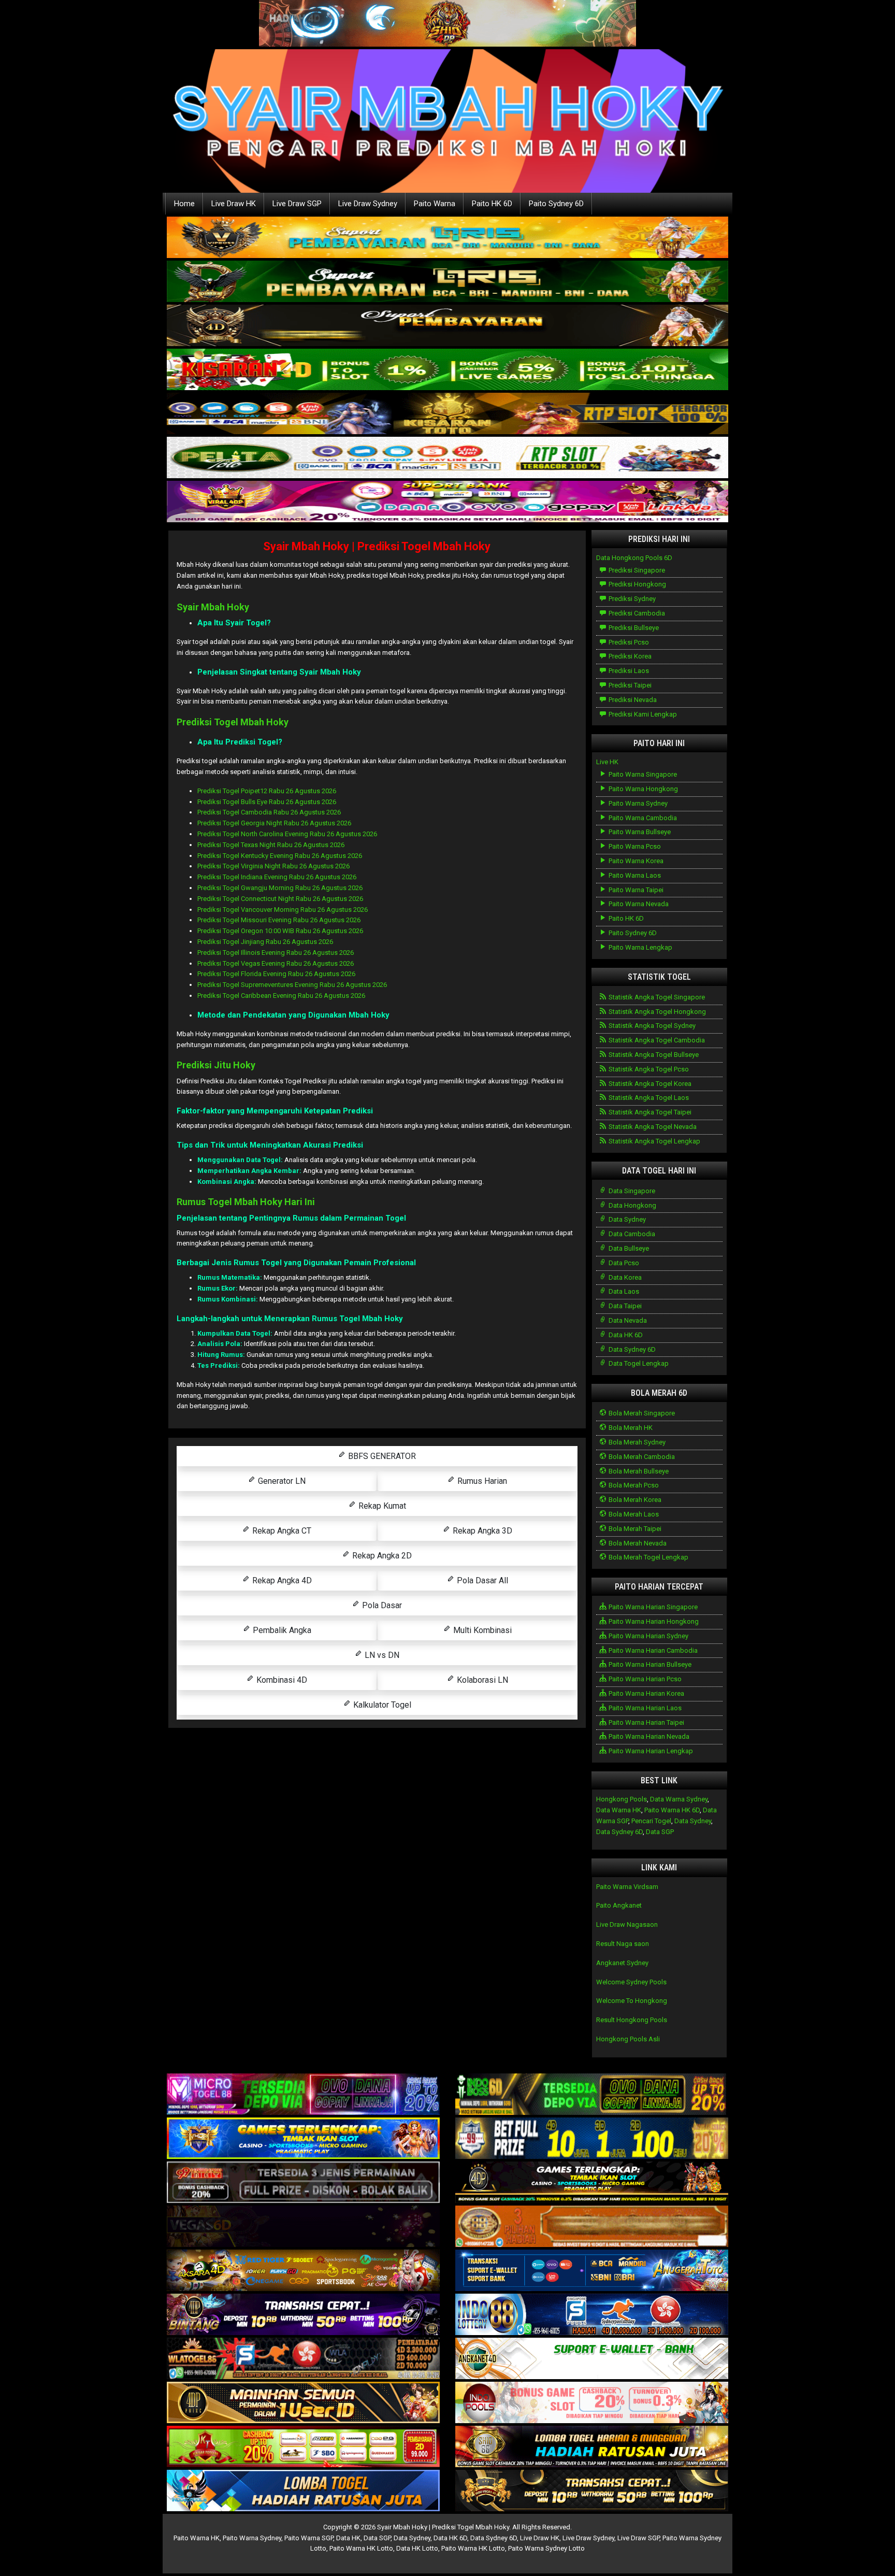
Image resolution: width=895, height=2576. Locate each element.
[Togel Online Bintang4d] (303, 2315)
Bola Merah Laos (633, 1514)
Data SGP (660, 1832)
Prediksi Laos (628, 671)
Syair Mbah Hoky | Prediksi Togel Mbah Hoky (377, 546)
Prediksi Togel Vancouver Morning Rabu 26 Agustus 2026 (283, 910)
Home (184, 204)
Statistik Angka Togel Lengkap (654, 1141)
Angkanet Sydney (622, 1963)
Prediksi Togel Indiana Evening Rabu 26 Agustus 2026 (277, 877)
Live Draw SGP (297, 204)
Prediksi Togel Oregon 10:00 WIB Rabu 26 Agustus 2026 (280, 931)
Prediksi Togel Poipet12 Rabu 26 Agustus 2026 (267, 791)
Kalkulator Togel (381, 1705)
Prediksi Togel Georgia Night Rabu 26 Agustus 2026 (274, 823)
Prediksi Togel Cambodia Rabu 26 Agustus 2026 (269, 812)
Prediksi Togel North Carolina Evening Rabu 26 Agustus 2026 (287, 834)
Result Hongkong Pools (632, 2020)
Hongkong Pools (622, 1799)
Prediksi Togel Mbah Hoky (233, 722)
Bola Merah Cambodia (641, 1457)
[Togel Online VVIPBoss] (447, 238)
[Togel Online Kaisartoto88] (303, 2447)
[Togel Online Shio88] (592, 2447)
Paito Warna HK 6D (672, 1810)
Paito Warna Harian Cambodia (652, 1650)
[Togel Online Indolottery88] (592, 2315)
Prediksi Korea (629, 656)
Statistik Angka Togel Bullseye (653, 1055)
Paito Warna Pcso (634, 846)
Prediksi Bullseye (633, 628)
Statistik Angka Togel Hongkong (656, 1012)
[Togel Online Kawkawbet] (303, 2183)
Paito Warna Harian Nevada (648, 1736)
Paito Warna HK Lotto (361, 2548)
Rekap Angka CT (281, 1531)
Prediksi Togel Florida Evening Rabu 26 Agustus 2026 (276, 974)
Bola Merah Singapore (641, 1413)
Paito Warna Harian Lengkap (650, 1751)
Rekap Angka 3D (481, 1531)
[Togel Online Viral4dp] (447, 502)
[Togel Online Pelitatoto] (447, 458)
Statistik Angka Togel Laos (648, 1098)
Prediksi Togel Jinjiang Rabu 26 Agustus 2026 (265, 942)
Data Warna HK (619, 1810)
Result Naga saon (623, 1944)
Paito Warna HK (197, 2538)
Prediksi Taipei (629, 685)
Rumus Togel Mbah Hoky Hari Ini (246, 1202)
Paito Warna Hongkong (643, 789)
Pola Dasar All (481, 1580)
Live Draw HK (234, 204)
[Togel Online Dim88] (447, 282)
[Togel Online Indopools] (592, 2403)
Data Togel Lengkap (638, 1363)
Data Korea (624, 1277)
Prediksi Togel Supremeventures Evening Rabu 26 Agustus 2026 (292, 985)
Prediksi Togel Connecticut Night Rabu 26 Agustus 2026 (280, 899)
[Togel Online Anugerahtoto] (592, 2271)
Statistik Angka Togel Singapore (656, 997)
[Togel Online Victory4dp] (303, 2139)
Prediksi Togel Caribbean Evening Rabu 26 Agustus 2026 (281, 996)
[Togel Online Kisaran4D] (447, 370)
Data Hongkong (632, 1205)
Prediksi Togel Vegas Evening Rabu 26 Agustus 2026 (276, 963)
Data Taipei (624, 1306)
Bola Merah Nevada (637, 1543)
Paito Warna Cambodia (642, 818)
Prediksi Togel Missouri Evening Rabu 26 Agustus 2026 (279, 920)
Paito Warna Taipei (635, 890)
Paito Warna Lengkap (640, 947)
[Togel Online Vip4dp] (592, 2183)
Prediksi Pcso (628, 642)
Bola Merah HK (630, 1428)
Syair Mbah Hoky (213, 607)
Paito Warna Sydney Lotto (546, 2548)
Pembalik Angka (281, 1630)
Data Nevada (627, 1320)
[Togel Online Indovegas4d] (592, 2491)
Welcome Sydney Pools (631, 1982)
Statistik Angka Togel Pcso (648, 1069)
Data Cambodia (631, 1234)
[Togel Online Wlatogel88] (303, 2359)
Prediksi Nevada (632, 700)
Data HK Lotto (417, 2548)
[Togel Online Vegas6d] (303, 2227)
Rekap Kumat (381, 1506)
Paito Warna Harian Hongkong (653, 1621)
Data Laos (623, 1291)
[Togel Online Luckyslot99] (592, 2139)
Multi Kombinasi (481, 1630)
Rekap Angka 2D (381, 1556)
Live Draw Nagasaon (627, 1924)
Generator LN (281, 1481)
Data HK (348, 2538)
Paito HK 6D (492, 204)
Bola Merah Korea (634, 1500)
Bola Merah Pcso (633, 1485)
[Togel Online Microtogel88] (303, 2095)
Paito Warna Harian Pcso (644, 1679)
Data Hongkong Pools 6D (634, 558)
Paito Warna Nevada (638, 904)
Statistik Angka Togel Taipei (649, 1112)
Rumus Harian (481, 1481)
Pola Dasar (381, 1605)
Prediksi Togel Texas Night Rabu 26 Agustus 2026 (271, 845)
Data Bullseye (628, 1248)
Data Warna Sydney (679, 1799)
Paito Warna (435, 204)
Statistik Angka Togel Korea (649, 1084)
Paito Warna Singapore (642, 774)
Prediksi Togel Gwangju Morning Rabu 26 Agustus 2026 (280, 888)
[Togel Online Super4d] (447, 326)
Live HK (607, 762)
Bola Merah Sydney (636, 1442)
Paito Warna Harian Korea (646, 1693)
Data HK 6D (625, 1335)
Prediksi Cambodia (636, 613)
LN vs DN (381, 1655)
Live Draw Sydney (368, 204)
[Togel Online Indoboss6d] (592, 2095)
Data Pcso (623, 1263)
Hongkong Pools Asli (628, 2039)
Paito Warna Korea (635, 861)
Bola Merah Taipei (634, 1529)
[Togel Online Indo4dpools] (303, 2491)
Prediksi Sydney (631, 599)
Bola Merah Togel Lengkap (648, 1557)
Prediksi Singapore (636, 570)
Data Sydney (626, 1219)
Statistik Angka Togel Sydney (651, 1026)
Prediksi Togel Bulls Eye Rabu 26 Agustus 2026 (267, 802)
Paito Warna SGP (309, 2538)
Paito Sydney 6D (556, 204)
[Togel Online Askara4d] (303, 2271)
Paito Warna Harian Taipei (646, 1722)
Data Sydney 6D (631, 1349)
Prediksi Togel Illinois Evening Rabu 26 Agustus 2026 (276, 953)
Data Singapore (631, 1191)
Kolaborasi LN (481, 1680)
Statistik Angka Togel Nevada (652, 1127)
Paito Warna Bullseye (639, 832)
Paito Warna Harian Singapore (652, 1607)
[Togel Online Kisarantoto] (447, 414)
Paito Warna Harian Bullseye (649, 1664)
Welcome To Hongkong (632, 2001)
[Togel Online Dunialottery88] (592, 2227)
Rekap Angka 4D (281, 1580)
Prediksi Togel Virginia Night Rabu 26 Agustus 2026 (273, 866)
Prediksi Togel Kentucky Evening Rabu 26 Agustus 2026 (280, 856)
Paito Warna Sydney (637, 803)
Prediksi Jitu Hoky (216, 1065)
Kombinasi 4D (281, 1680)
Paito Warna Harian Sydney (648, 1636)
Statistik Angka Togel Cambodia (656, 1040)
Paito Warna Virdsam (627, 1887)
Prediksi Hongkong (637, 584)
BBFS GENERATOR (381, 1456)
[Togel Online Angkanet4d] (592, 2359)
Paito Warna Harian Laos (644, 1708)
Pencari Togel (651, 1821)
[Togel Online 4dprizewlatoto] (303, 2403)
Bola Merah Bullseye (638, 1471)
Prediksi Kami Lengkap (642, 714)
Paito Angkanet (619, 1905)
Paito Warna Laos (634, 875)
